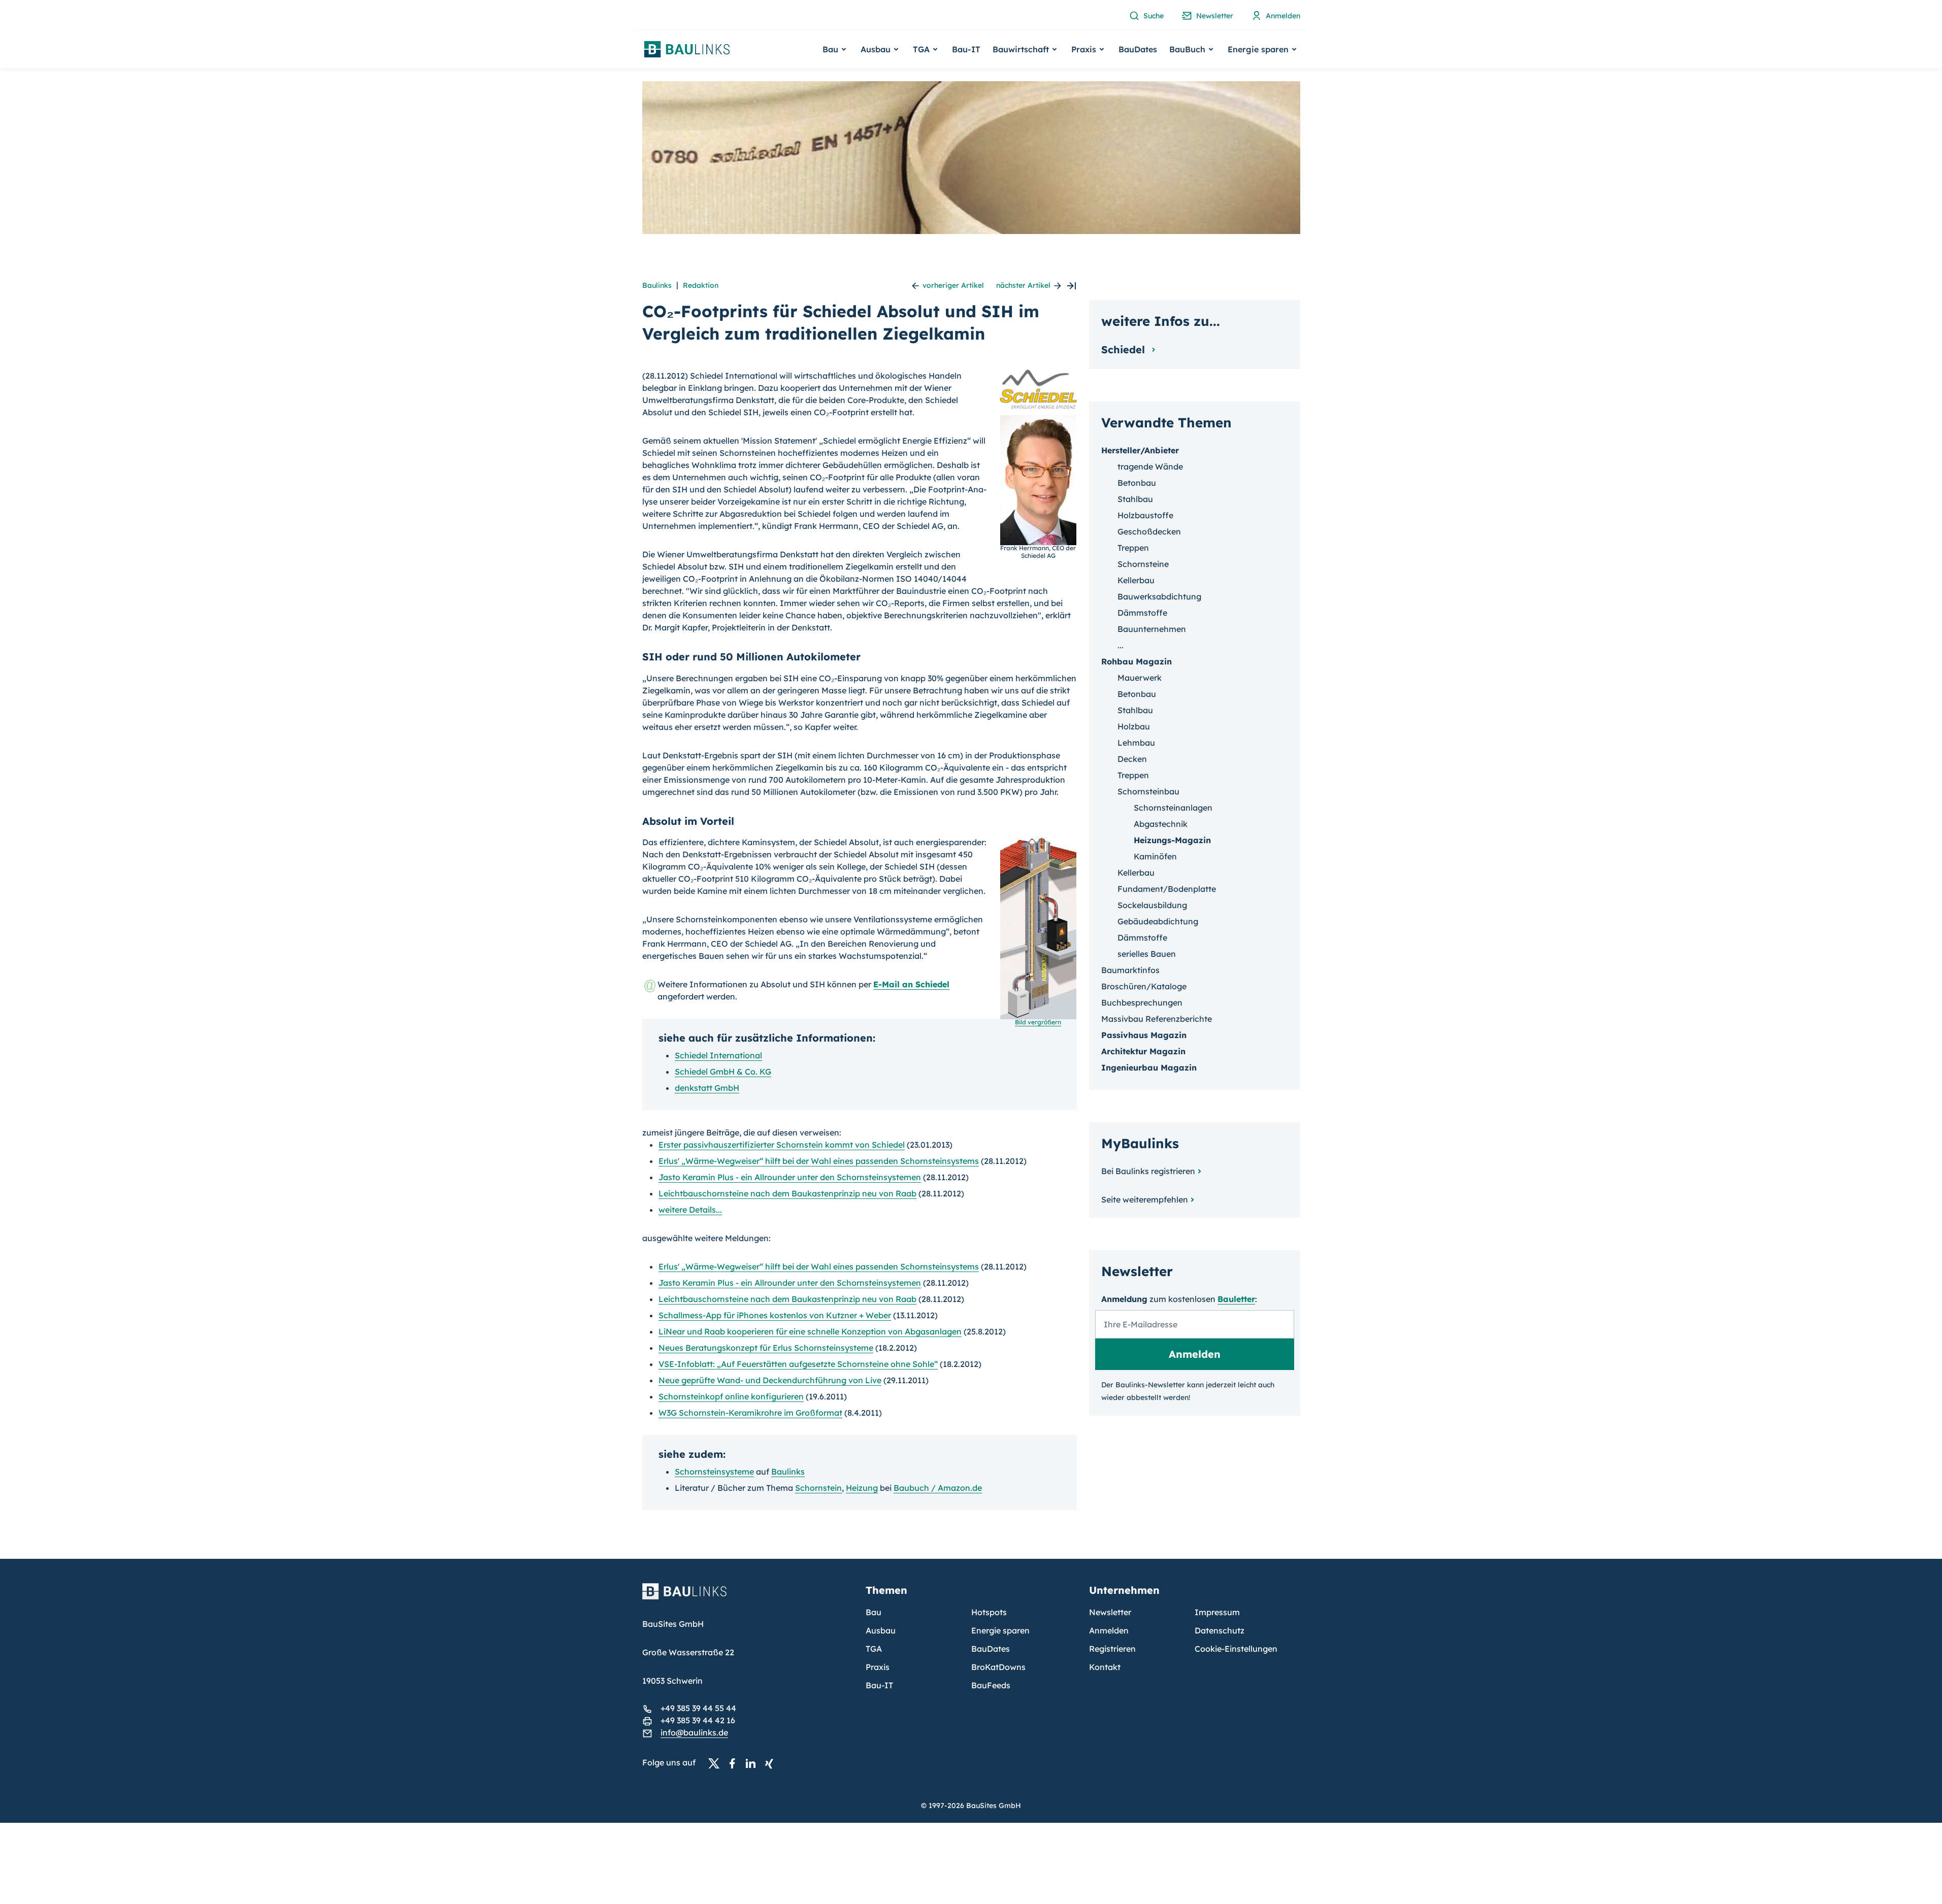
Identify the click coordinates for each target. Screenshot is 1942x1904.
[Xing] (772, 1763)
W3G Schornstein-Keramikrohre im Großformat (750, 1413)
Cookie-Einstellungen (1236, 1649)
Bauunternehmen (1152, 629)
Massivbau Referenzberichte (1157, 1019)
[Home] (748, 1597)
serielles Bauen (1147, 954)
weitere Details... (690, 1210)
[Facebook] (735, 1763)
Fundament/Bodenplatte (1167, 889)
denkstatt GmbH (707, 1088)
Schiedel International (718, 1055)
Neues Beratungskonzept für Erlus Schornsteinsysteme (766, 1348)
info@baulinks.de (694, 1732)
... (1121, 645)
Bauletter (1236, 1299)
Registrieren (1112, 1649)
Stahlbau (1135, 499)
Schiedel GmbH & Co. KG (723, 1072)
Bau (874, 1612)
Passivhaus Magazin (1144, 1035)
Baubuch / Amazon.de (938, 1488)
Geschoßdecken (1149, 531)
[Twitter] (717, 1763)
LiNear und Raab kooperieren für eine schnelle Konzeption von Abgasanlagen (810, 1331)
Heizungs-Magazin (1172, 840)
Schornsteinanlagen (1173, 808)
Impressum (1217, 1612)
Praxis (878, 1667)
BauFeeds (991, 1685)
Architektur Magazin (1143, 1051)
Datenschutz (1220, 1630)
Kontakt (1105, 1667)
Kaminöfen (1155, 856)
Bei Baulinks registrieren (1148, 1171)
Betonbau (1137, 483)
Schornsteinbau (1148, 791)
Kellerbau (1136, 580)
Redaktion (701, 285)
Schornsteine (1143, 564)
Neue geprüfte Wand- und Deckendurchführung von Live (770, 1380)
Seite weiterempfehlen (1145, 1199)
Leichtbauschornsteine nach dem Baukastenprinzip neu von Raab (787, 1193)
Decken (1132, 759)
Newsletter (1110, 1612)
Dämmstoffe (1142, 613)
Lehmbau (1136, 743)
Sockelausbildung (1152, 905)
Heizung (862, 1488)
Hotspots (989, 1612)
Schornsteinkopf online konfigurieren (731, 1396)
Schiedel (1125, 349)
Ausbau (881, 1630)
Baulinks (657, 285)
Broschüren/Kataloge (1144, 986)
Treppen (1133, 548)
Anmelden (1109, 1630)
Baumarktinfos (1130, 970)
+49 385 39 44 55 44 (698, 1708)
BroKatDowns (998, 1667)
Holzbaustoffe (1145, 515)
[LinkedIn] (753, 1763)
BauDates (1138, 49)
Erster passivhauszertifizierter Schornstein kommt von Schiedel (782, 1145)
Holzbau (1134, 726)
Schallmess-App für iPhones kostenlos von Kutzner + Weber (775, 1315)
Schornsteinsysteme (714, 1472)
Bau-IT (966, 49)
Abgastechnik (1161, 824)
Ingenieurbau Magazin (1149, 1067)
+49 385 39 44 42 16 (698, 1720)
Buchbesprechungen (1142, 1003)
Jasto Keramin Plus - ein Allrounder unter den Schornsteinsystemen (790, 1177)
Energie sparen (1000, 1630)
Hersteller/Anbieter (1140, 450)
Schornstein (818, 1488)
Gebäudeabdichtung (1158, 921)
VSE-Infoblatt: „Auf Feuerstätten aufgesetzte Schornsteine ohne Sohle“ (798, 1364)
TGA (874, 1649)
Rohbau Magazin (1137, 661)
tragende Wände (1150, 466)
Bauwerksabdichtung (1159, 596)
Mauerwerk (1140, 678)
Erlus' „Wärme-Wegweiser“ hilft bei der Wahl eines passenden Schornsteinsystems (819, 1161)
